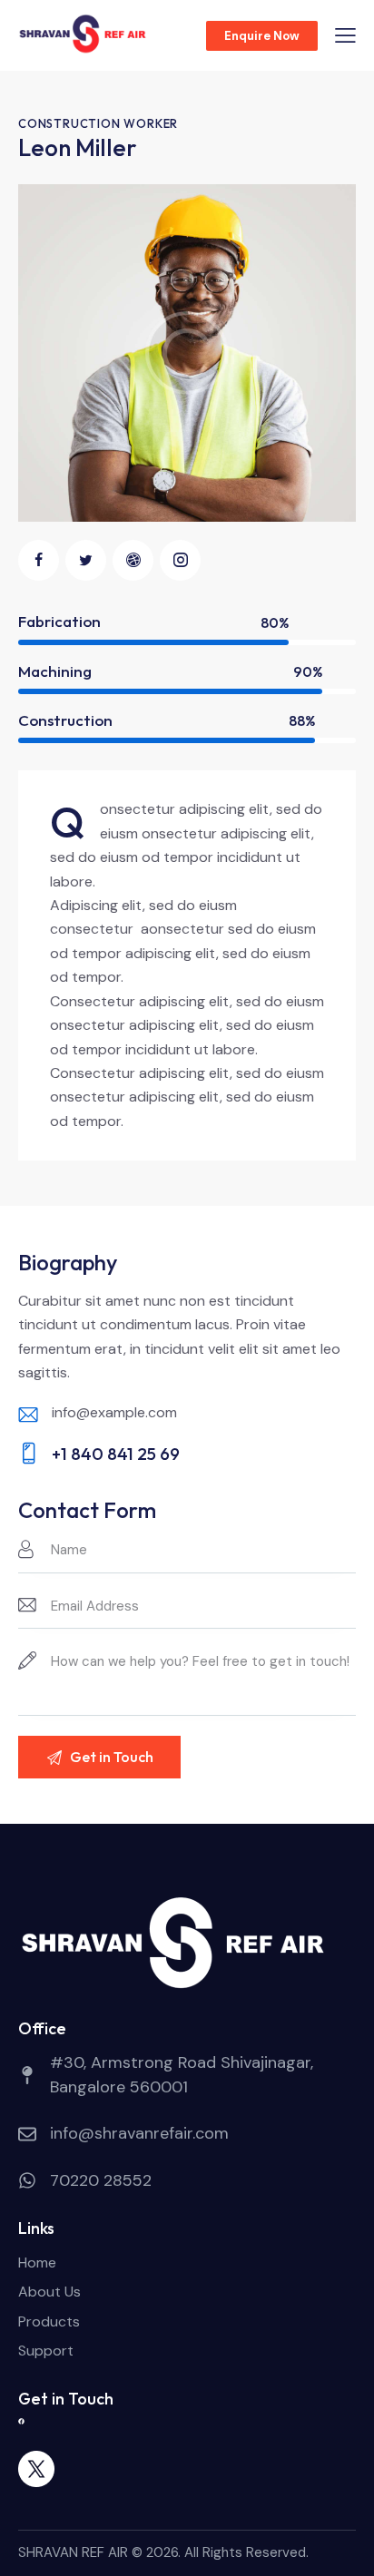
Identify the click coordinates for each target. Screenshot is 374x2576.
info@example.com (114, 1412)
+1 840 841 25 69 (116, 1454)
